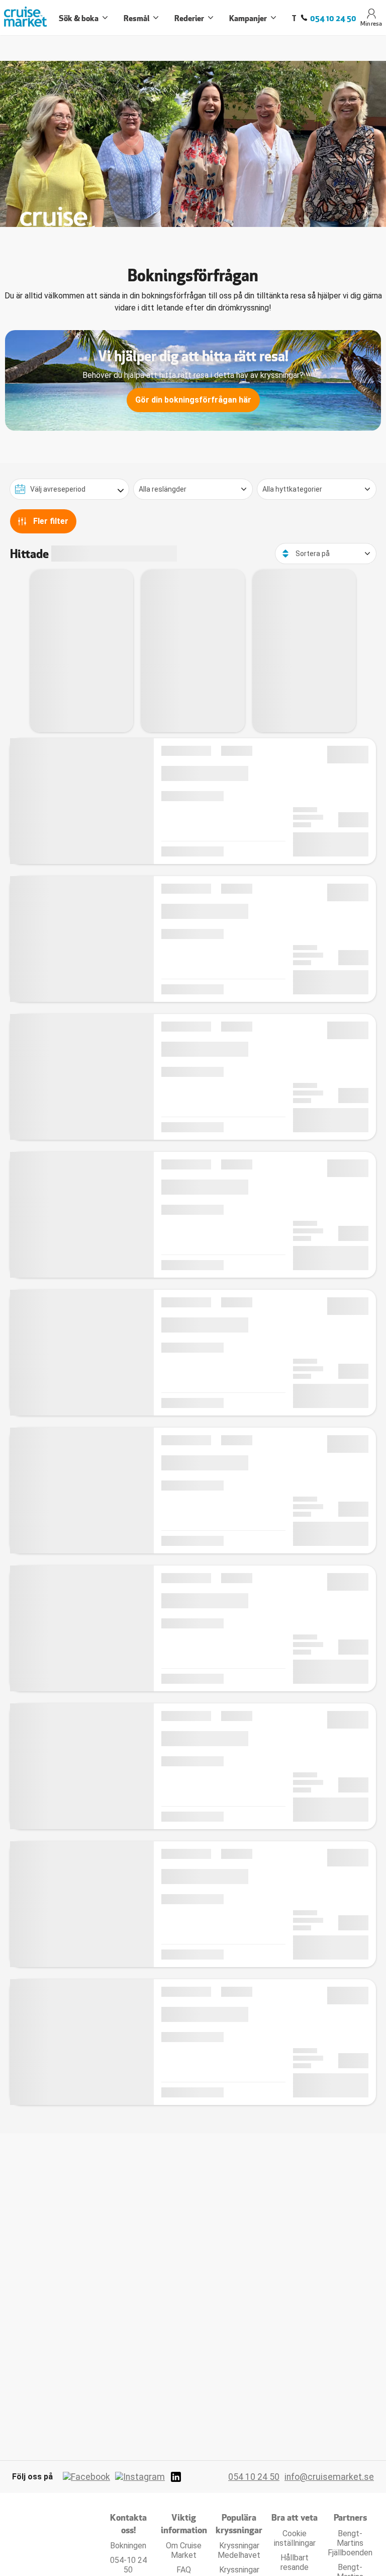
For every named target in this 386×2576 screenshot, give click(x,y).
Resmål (136, 18)
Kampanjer (248, 18)
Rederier (189, 18)
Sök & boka (79, 18)
